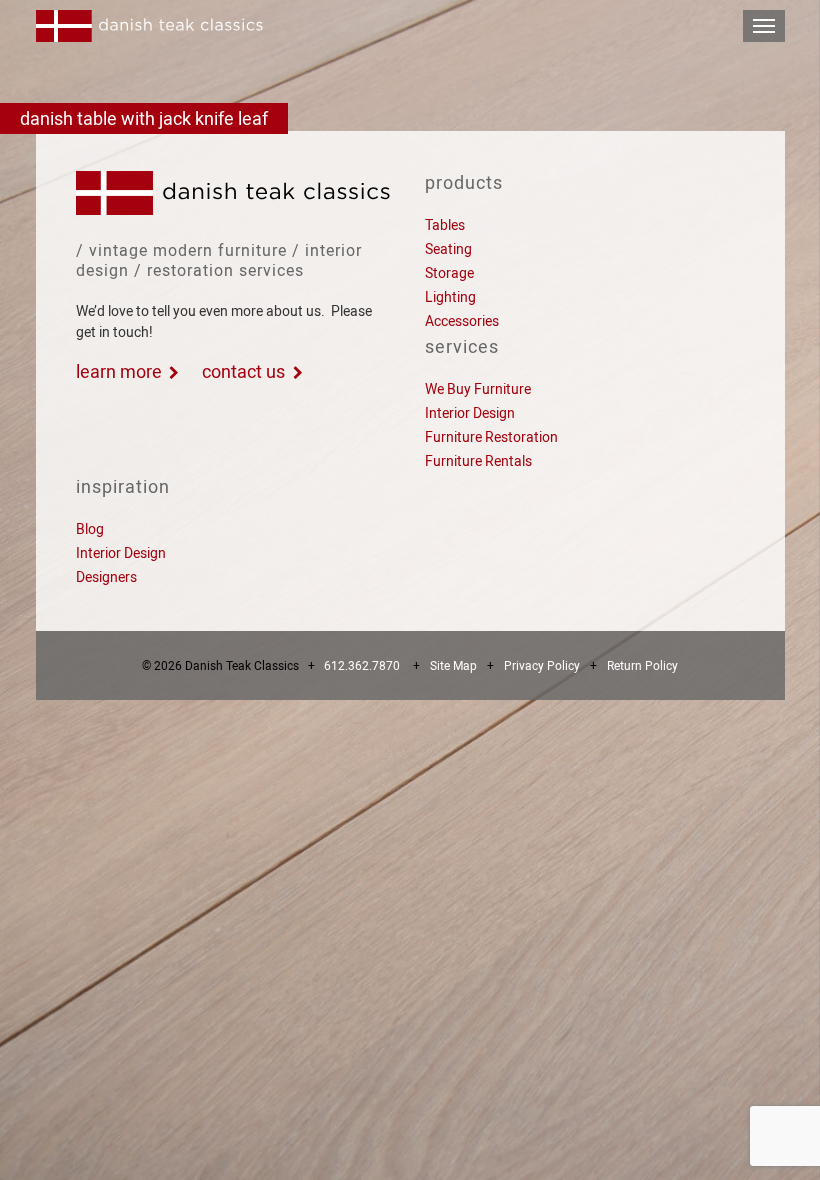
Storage (449, 273)
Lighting (450, 297)
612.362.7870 (362, 666)
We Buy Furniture (478, 389)
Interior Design (470, 413)
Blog (90, 529)
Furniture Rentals (478, 461)
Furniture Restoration (491, 437)
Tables (445, 225)
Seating (448, 249)
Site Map (453, 666)
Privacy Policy (542, 666)
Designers (106, 577)
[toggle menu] (764, 26)
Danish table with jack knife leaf (144, 118)
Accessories (462, 321)
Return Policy (642, 666)
